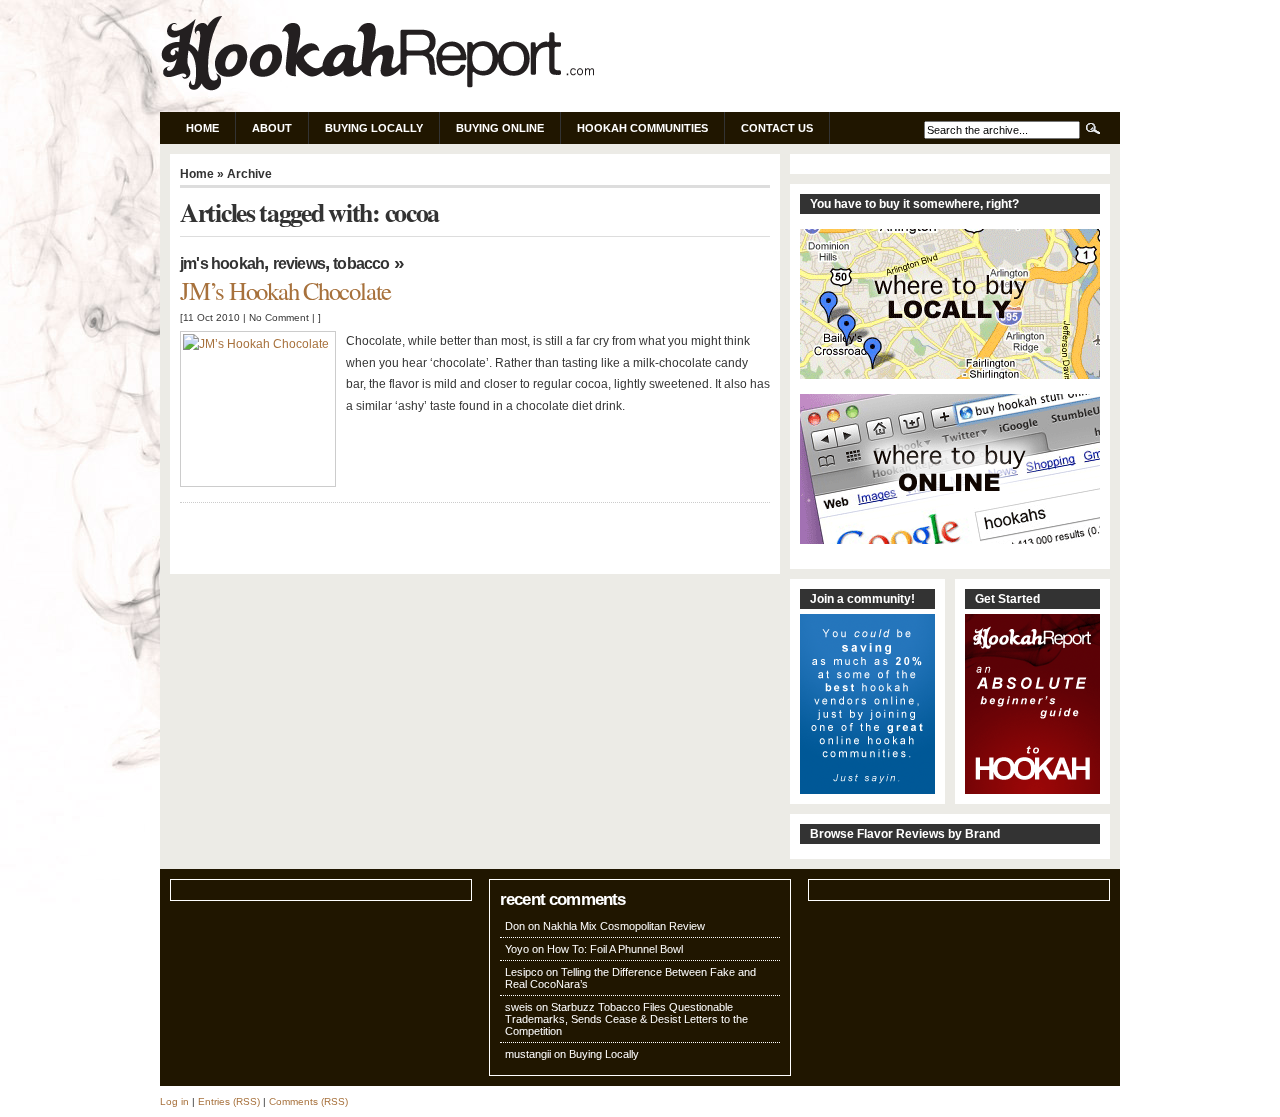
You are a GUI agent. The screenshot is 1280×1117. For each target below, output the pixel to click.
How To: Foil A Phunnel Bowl (615, 949)
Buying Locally (374, 128)
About (272, 128)
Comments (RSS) (308, 1101)
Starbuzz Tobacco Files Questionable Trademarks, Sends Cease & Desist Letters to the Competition (626, 1019)
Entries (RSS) (229, 1101)
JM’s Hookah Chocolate (285, 290)
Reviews (299, 263)
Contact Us (777, 128)
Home (202, 128)
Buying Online (500, 128)
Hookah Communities (642, 128)
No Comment (279, 317)
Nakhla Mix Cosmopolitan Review (624, 926)
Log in (174, 1101)
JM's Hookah (222, 263)
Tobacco (361, 263)
